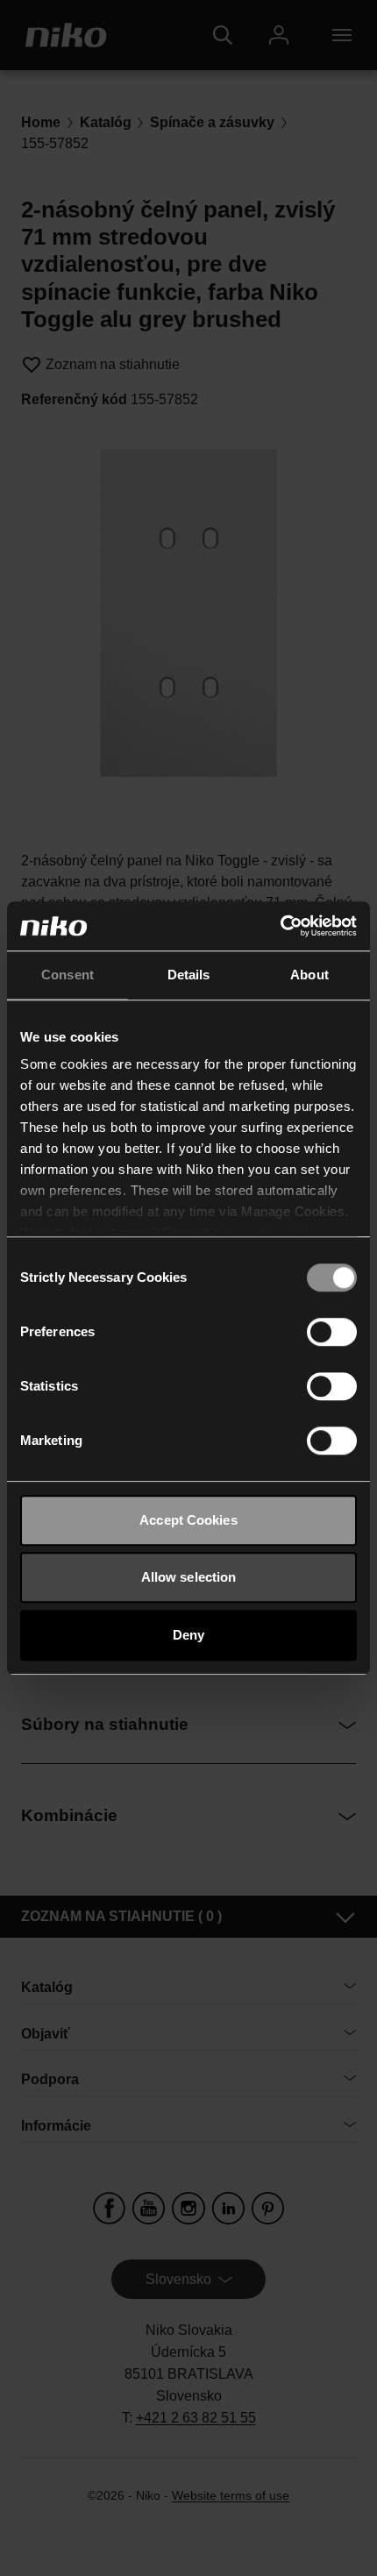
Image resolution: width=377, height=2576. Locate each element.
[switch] (332, 1332)
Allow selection (189, 1577)
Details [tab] (189, 975)
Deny (188, 1635)
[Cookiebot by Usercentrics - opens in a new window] (280, 926)
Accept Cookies (188, 1520)
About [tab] (309, 975)
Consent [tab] (68, 975)
